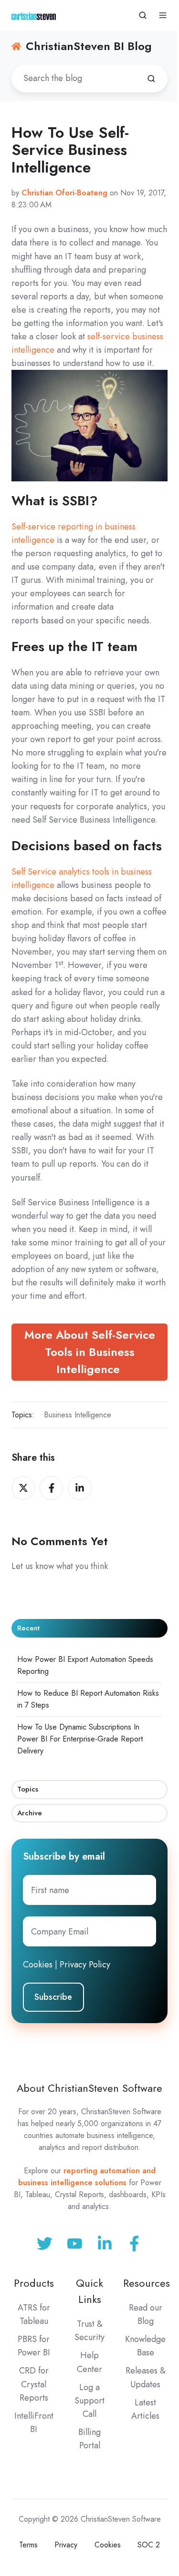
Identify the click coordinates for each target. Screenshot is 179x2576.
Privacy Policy (85, 1965)
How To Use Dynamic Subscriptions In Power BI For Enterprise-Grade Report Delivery (80, 1739)
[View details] (134, 2244)
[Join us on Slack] (75, 2244)
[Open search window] (143, 15)
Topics (28, 1789)
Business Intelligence (78, 1415)
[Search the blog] (151, 79)
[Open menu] (163, 15)
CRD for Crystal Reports (34, 2384)
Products (34, 2283)
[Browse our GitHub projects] (105, 2244)
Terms (28, 2545)
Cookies (38, 1965)
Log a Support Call (89, 2401)
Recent (28, 1628)
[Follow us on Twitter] (45, 2244)
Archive (30, 1813)
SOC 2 (149, 2545)
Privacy (66, 2545)
